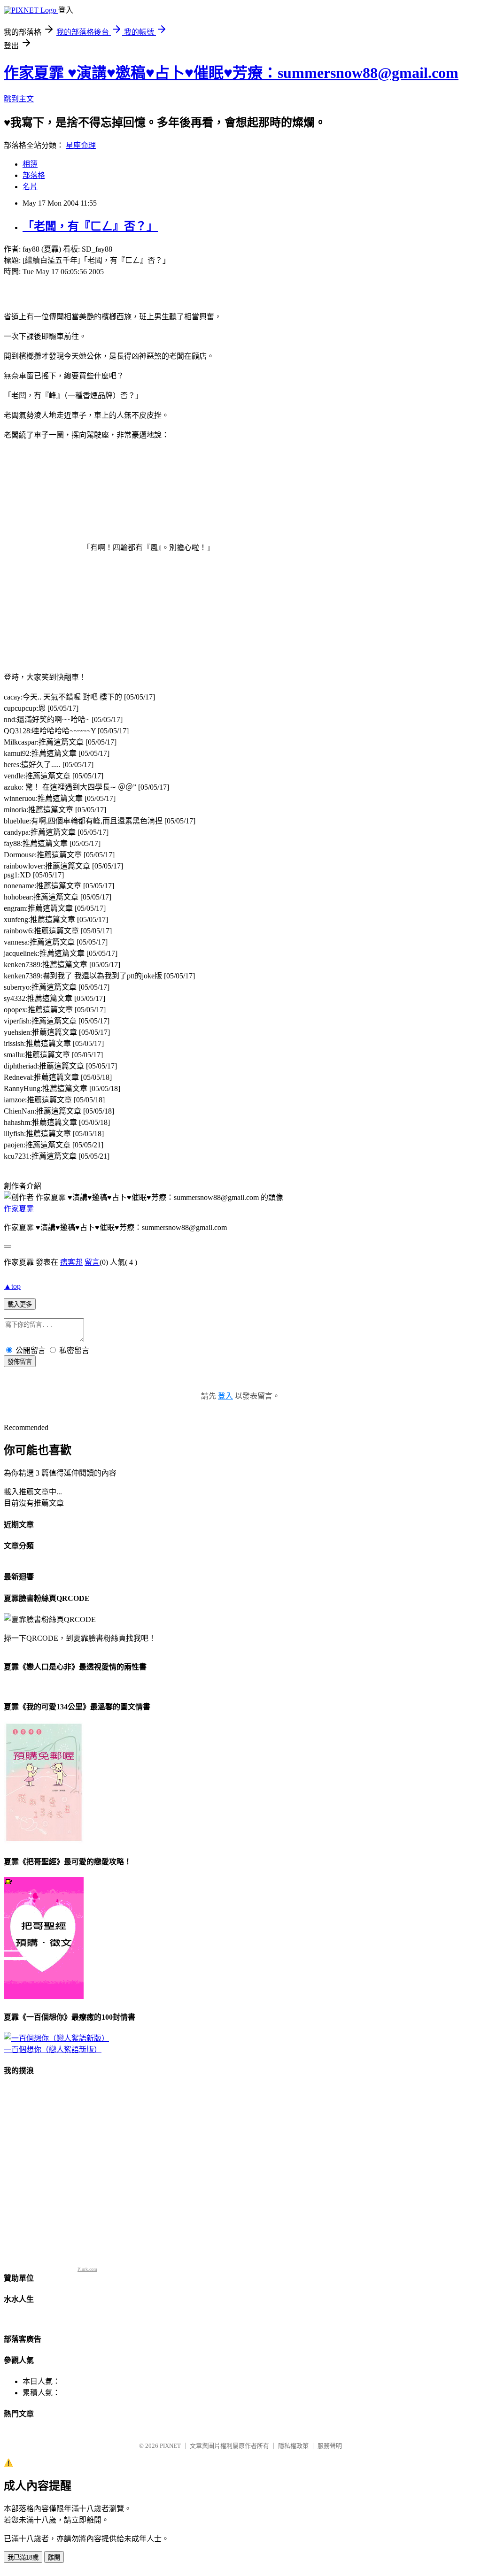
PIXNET (170, 2446)
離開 (54, 2557)
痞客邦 (71, 1262)
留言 (92, 1262)
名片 (30, 187)
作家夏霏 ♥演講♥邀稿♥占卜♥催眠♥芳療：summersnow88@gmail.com (231, 73)
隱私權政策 (293, 2446)
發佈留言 (20, 1362)
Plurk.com (87, 2269)
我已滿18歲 (23, 2557)
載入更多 (20, 1304)
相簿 (30, 164)
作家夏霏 (19, 1209)
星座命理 (81, 145)
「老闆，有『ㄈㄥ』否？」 (90, 226)
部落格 (34, 175)
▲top (12, 1286)
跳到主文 (19, 99)
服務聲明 (330, 2446)
